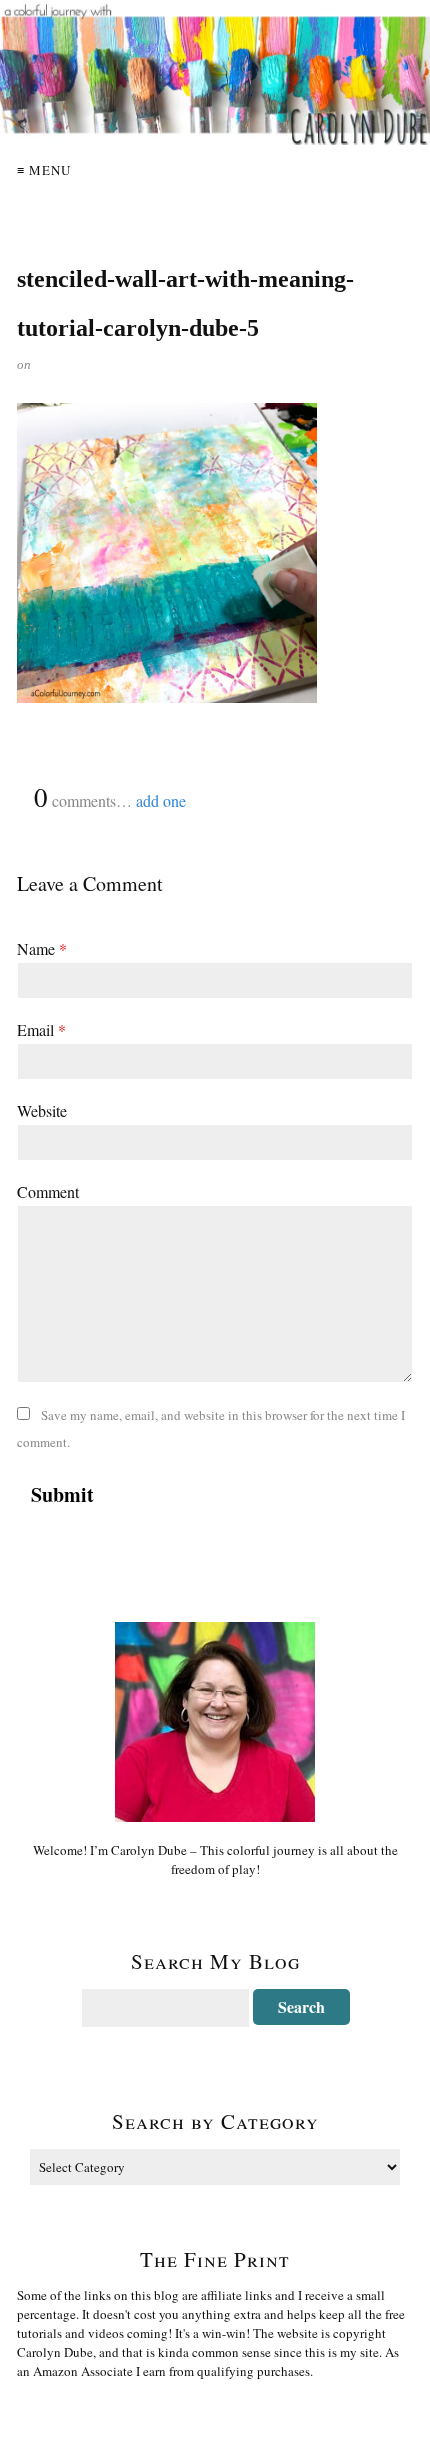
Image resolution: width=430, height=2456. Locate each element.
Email (41, 1029)
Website (42, 1110)
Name (42, 948)
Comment (48, 1191)
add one (161, 800)
